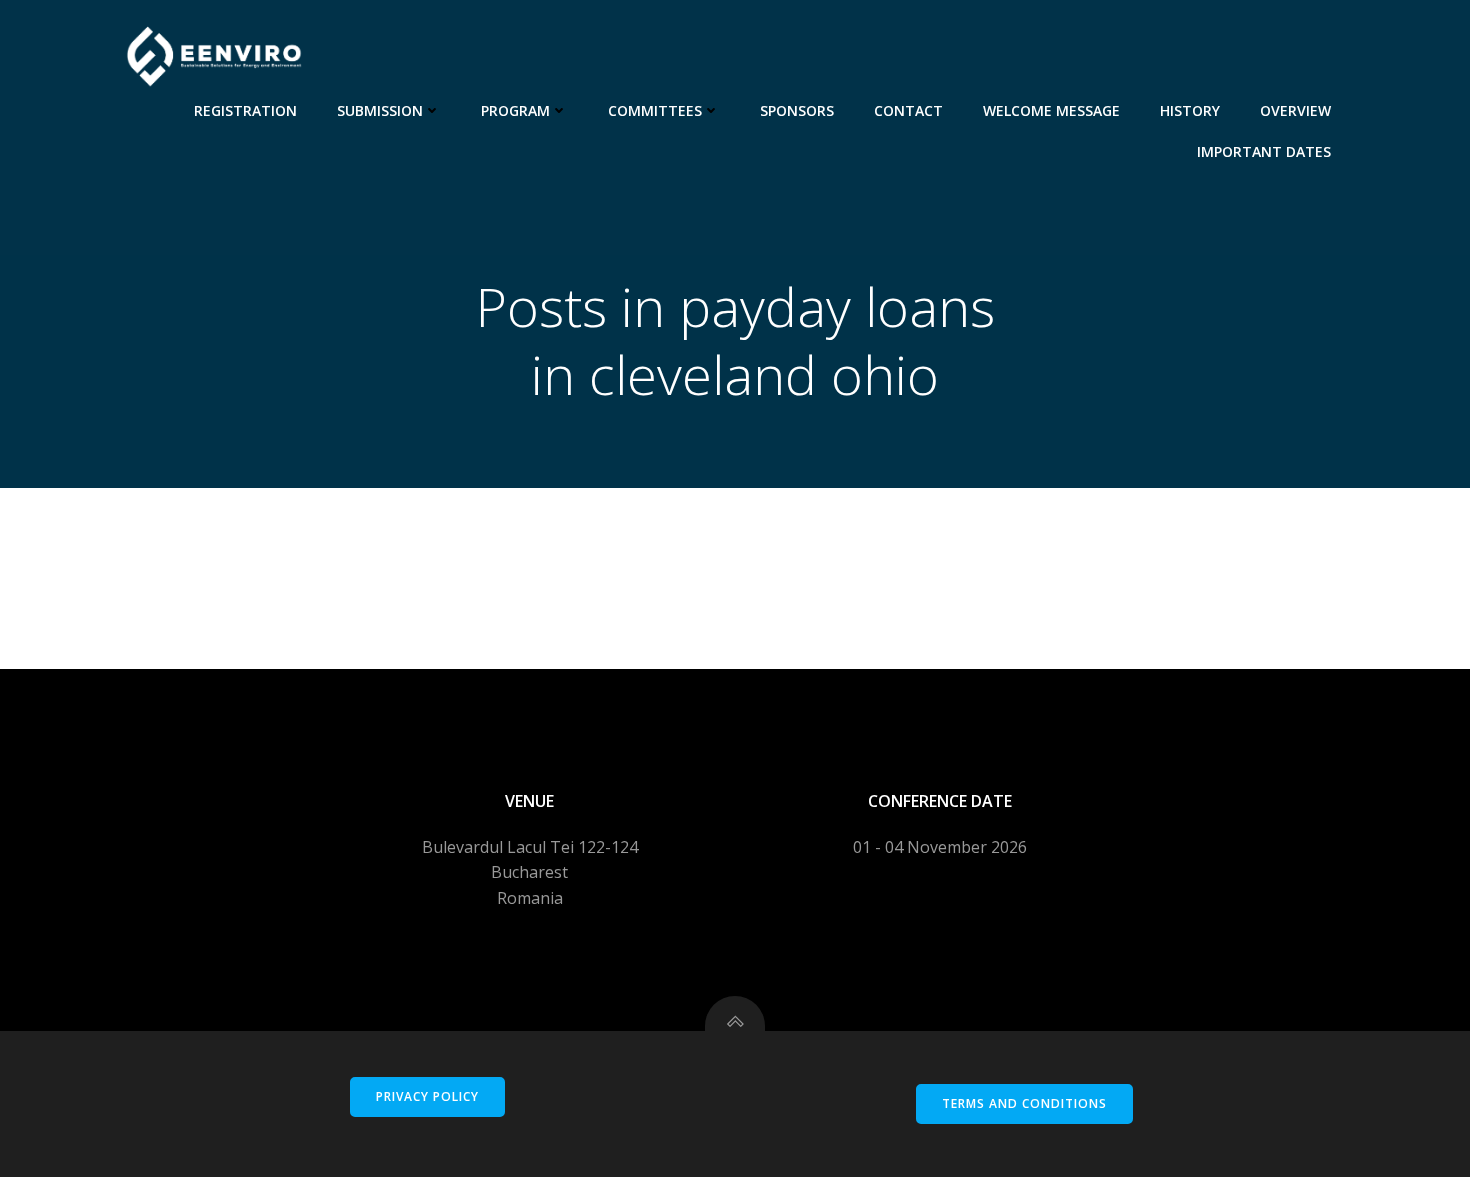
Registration (245, 110)
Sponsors (797, 110)
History (1190, 110)
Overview (1295, 110)
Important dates (1264, 151)
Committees (655, 110)
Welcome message (1051, 110)
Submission (380, 110)
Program (515, 110)
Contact (908, 110)
